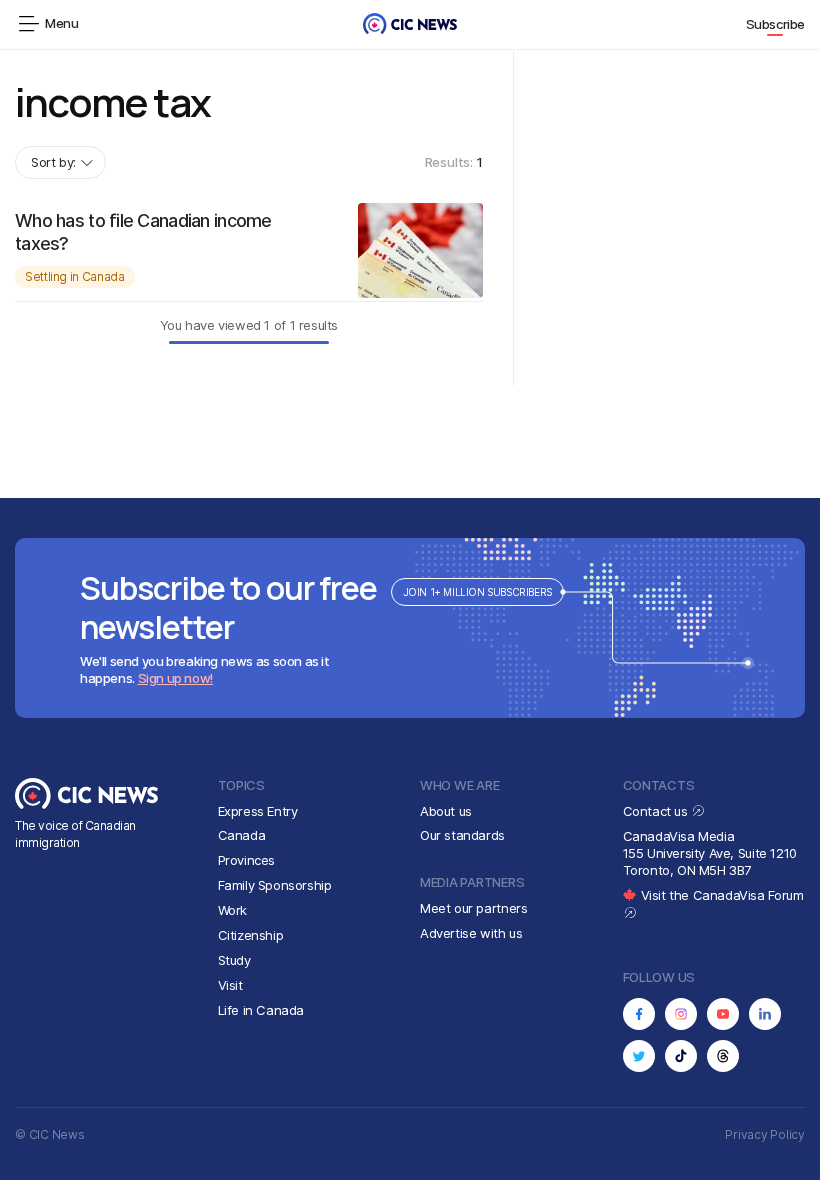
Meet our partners (473, 908)
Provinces (247, 860)
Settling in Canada (75, 276)
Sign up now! (175, 678)
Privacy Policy (765, 1134)
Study (234, 960)
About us (446, 811)
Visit (230, 985)
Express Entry (258, 811)
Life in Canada (261, 1010)
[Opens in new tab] (639, 1014)
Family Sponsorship (275, 885)
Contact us (657, 811)
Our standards (462, 835)
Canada (242, 835)
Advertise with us (471, 933)
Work (232, 910)
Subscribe (776, 24)
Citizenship (251, 935)
